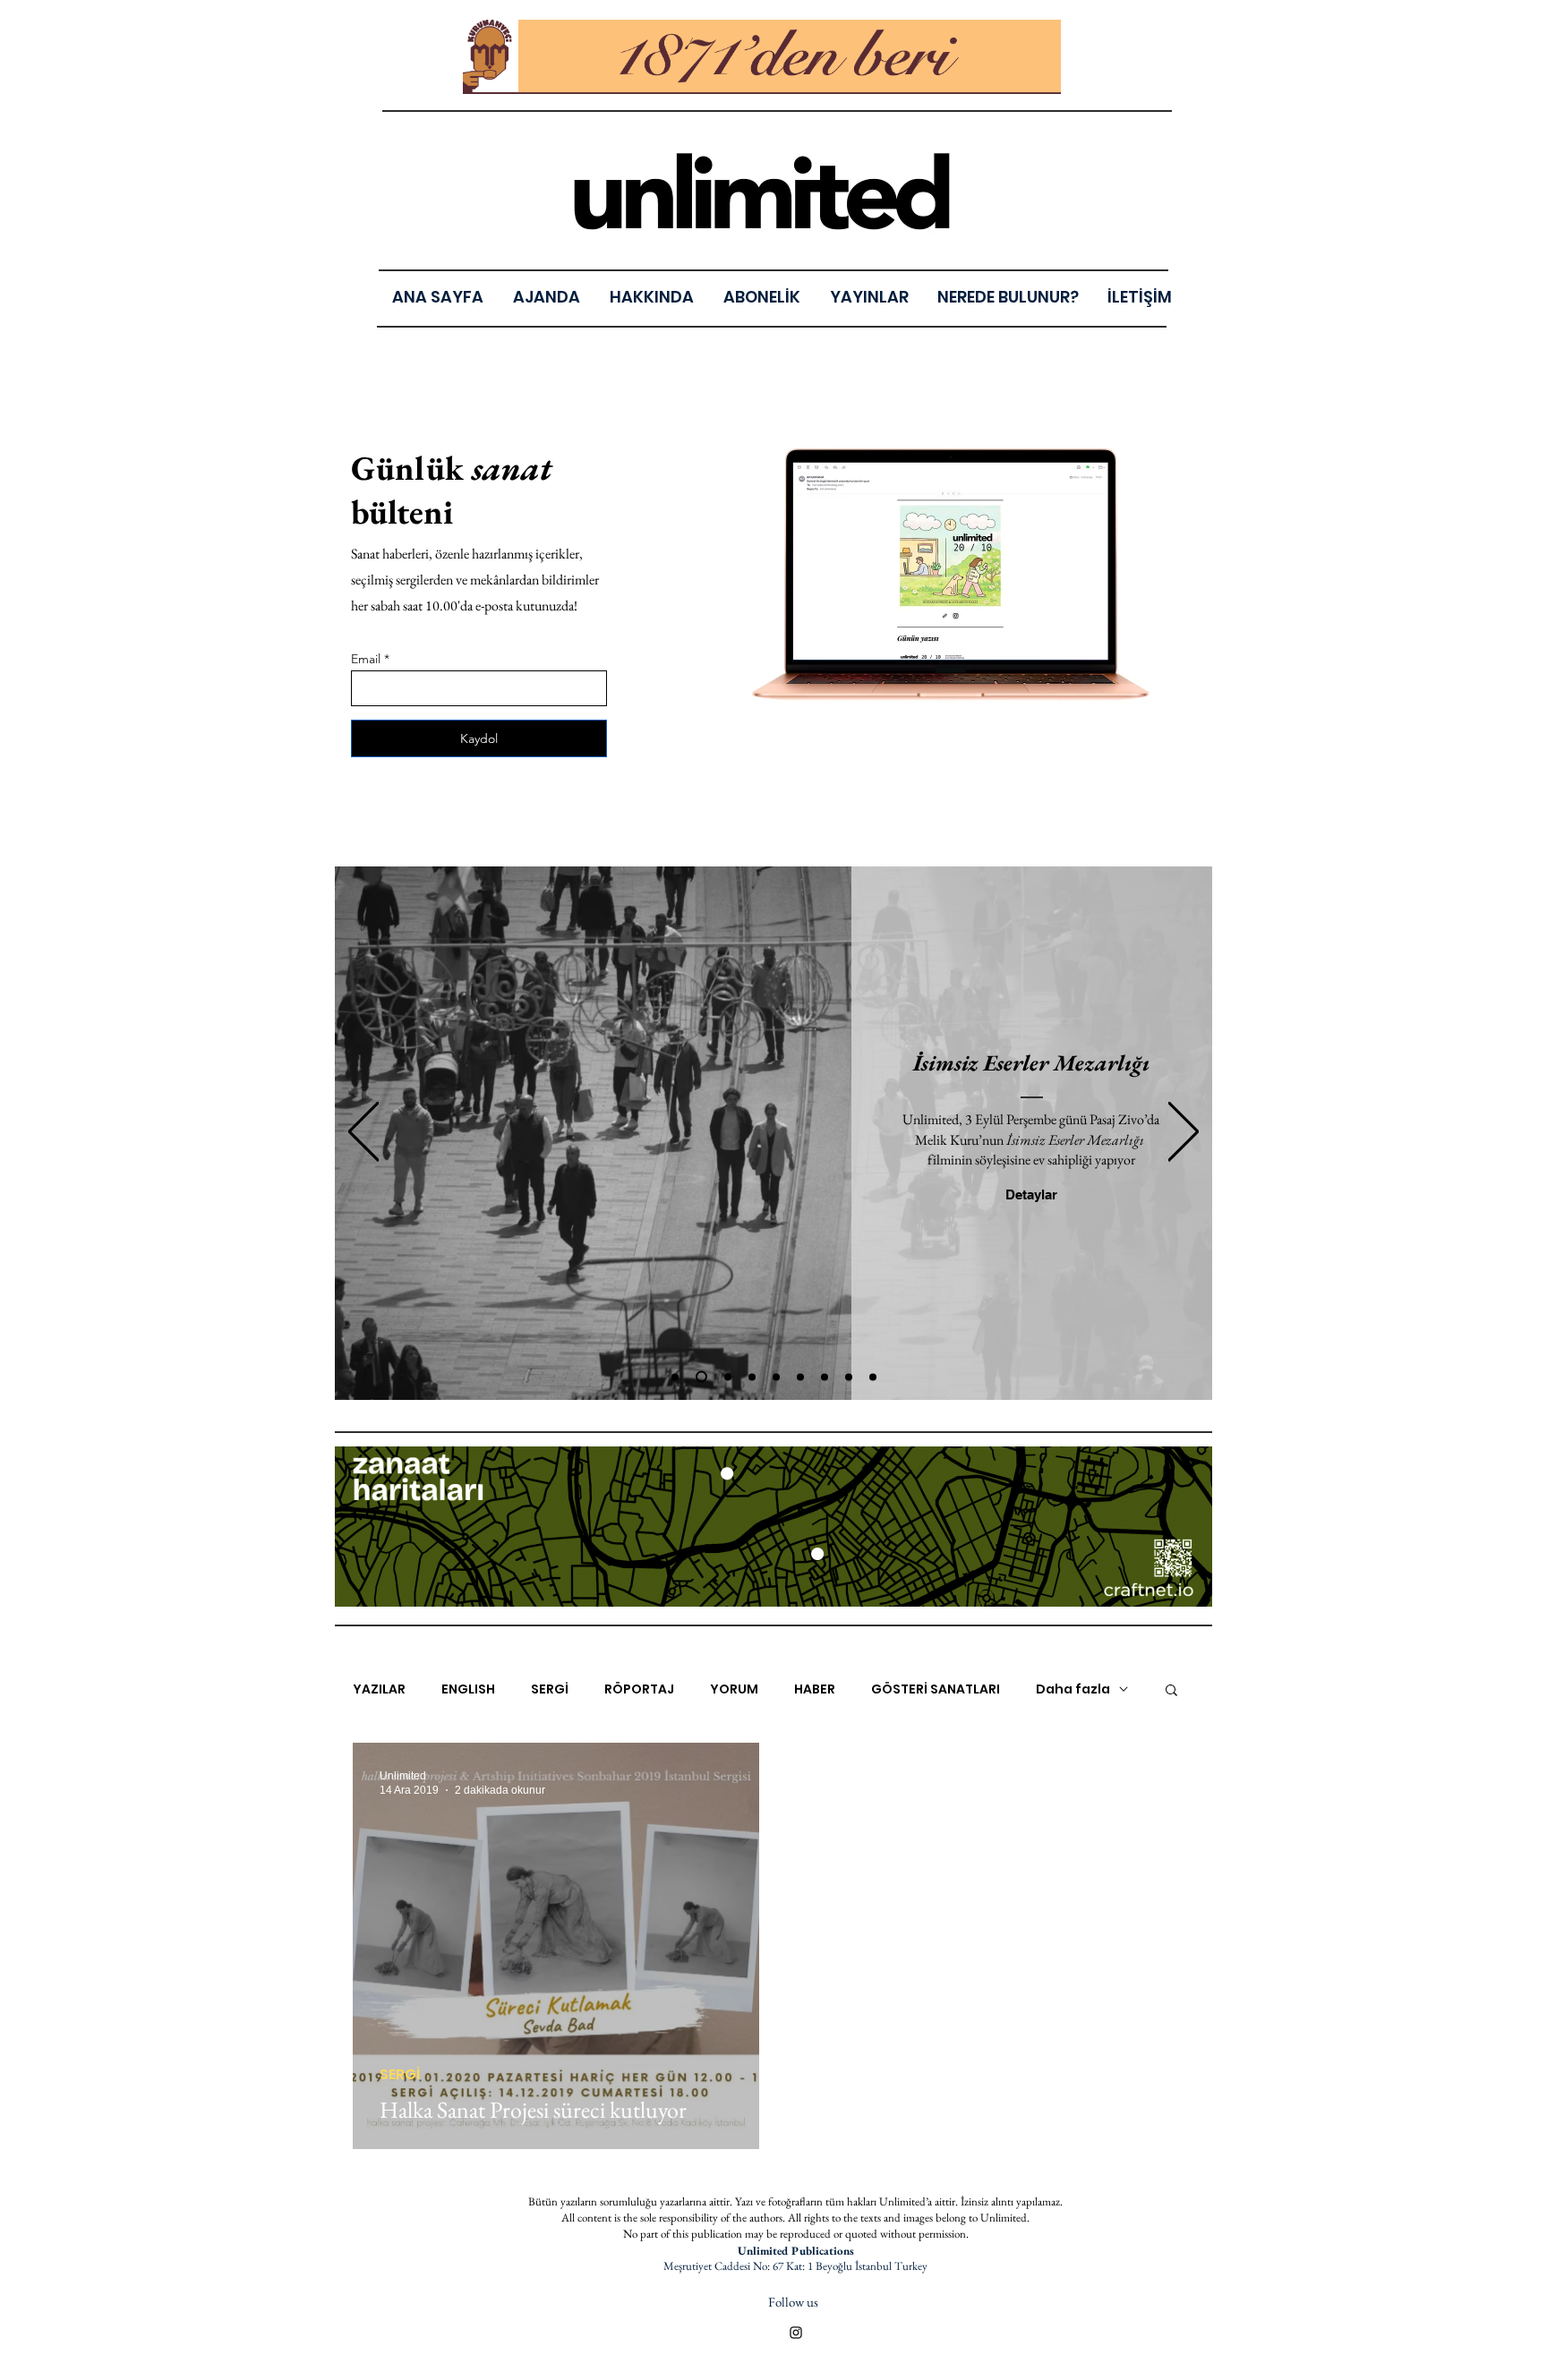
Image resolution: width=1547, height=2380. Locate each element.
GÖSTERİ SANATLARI (936, 1689)
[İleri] (1184, 1133)
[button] (869, 297)
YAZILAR (379, 1689)
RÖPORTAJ (639, 1689)
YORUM (734, 1689)
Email (366, 659)
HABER (815, 1689)
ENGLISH (468, 1689)
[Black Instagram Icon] (796, 2333)
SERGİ (550, 1689)
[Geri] (363, 1133)
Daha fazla (1073, 1689)
